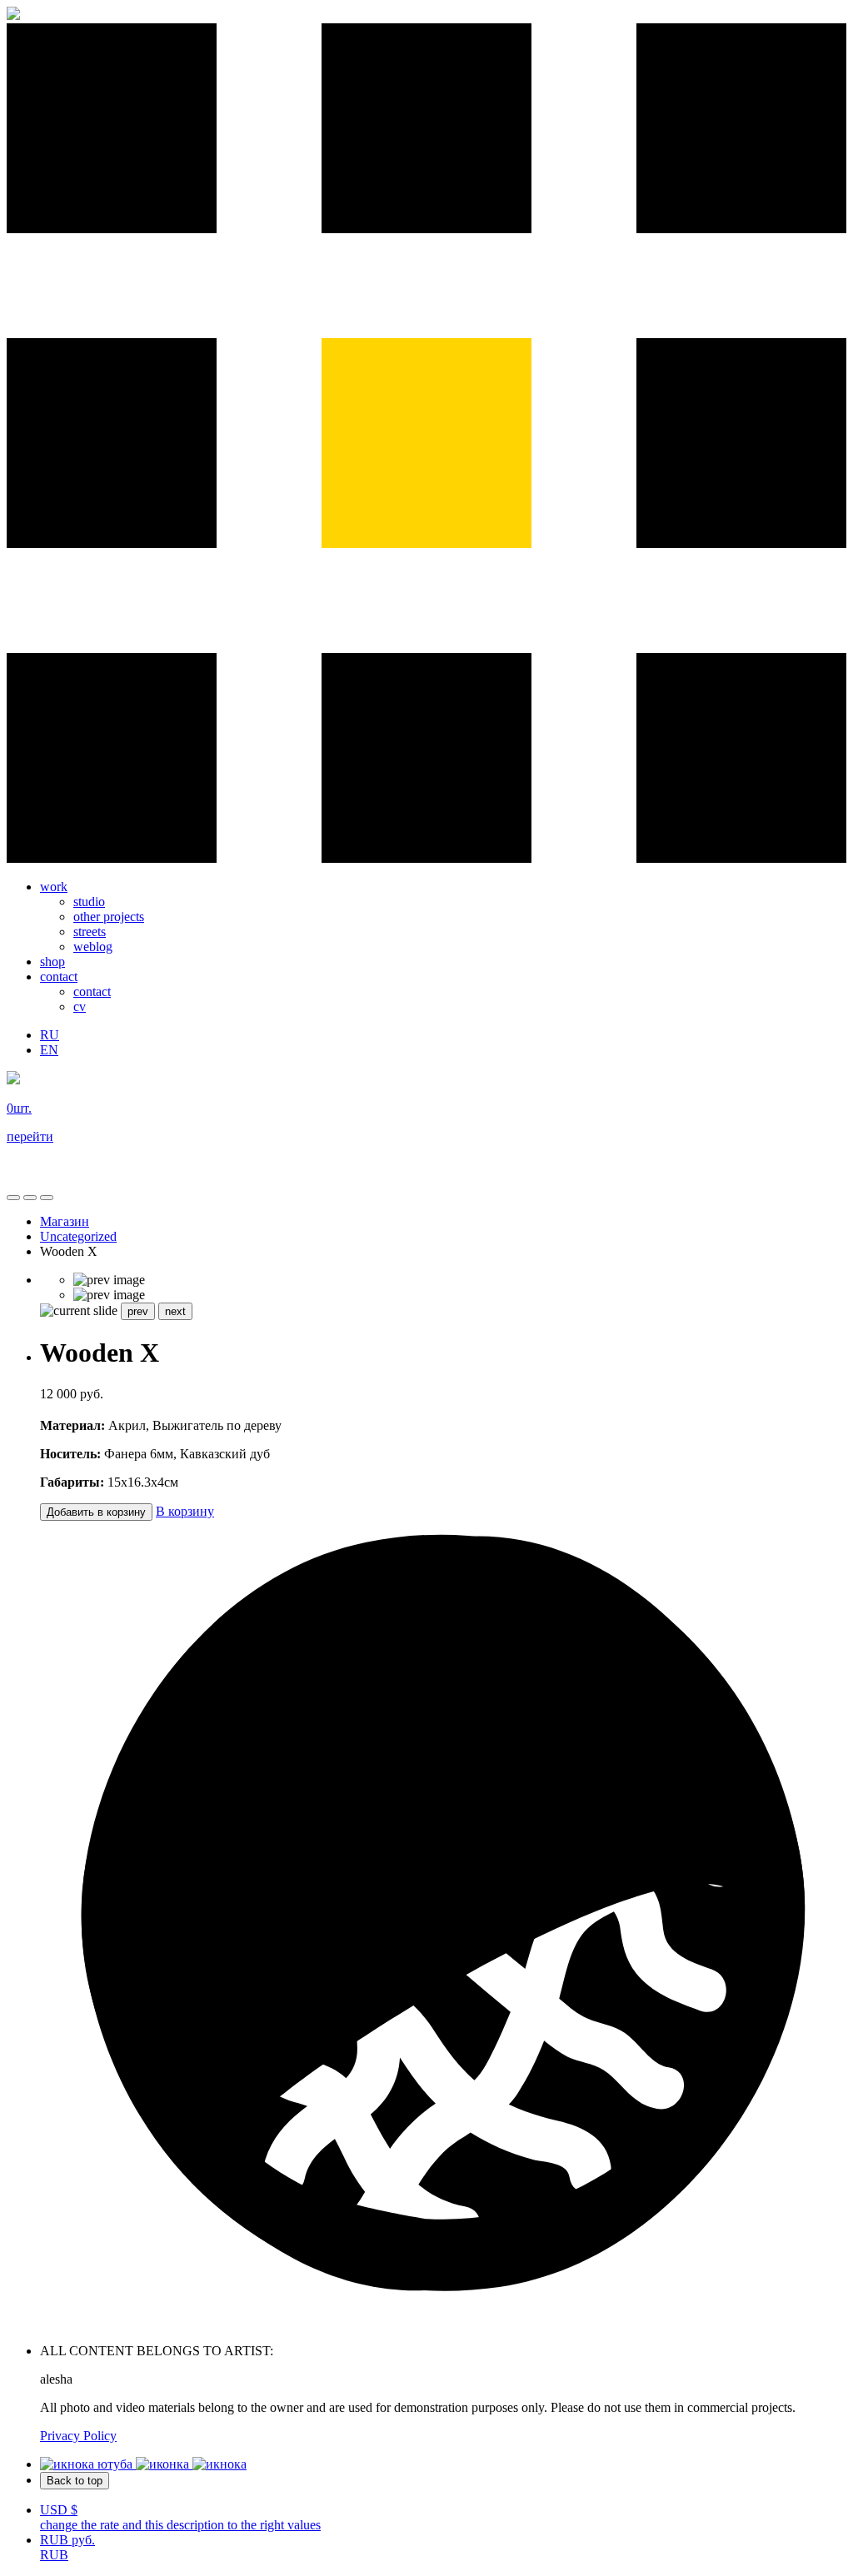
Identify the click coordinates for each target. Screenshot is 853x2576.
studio (89, 902)
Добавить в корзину (96, 1512)
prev (138, 1311)
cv (80, 1006)
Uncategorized (78, 1236)
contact (59, 977)
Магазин (65, 1221)
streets (90, 932)
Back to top (75, 2481)
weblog (93, 947)
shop (52, 962)
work (54, 887)
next (175, 1311)
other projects (109, 917)
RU (50, 1035)
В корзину (185, 1511)
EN (49, 1050)
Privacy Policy (78, 2436)
